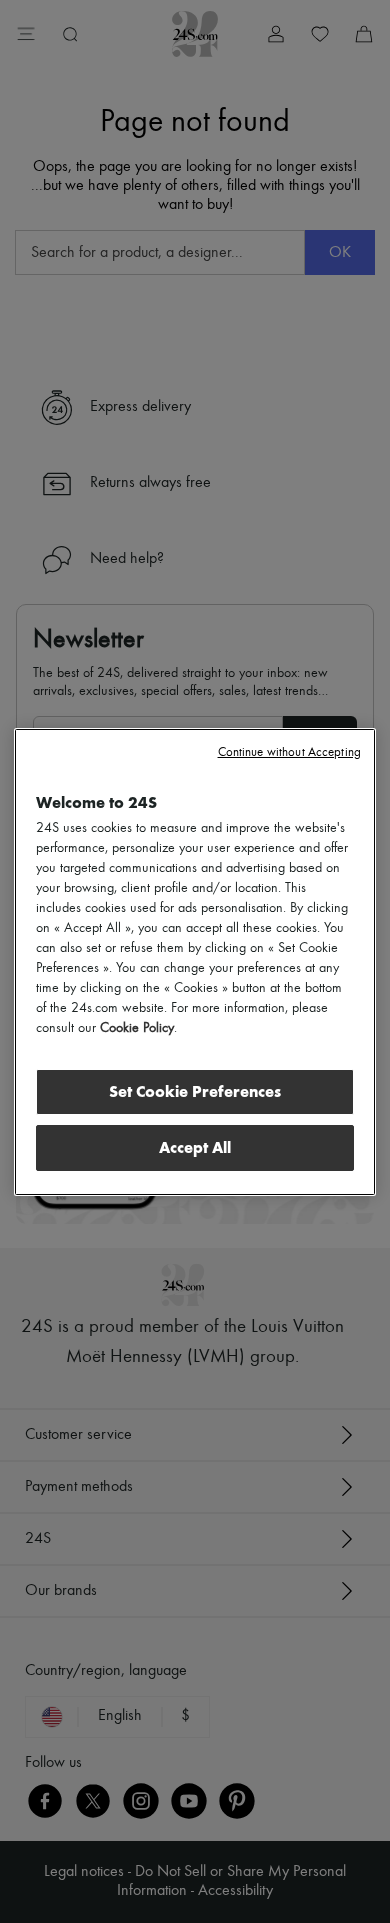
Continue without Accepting (289, 752)
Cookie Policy (137, 1028)
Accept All (195, 1147)
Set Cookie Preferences (195, 1091)
